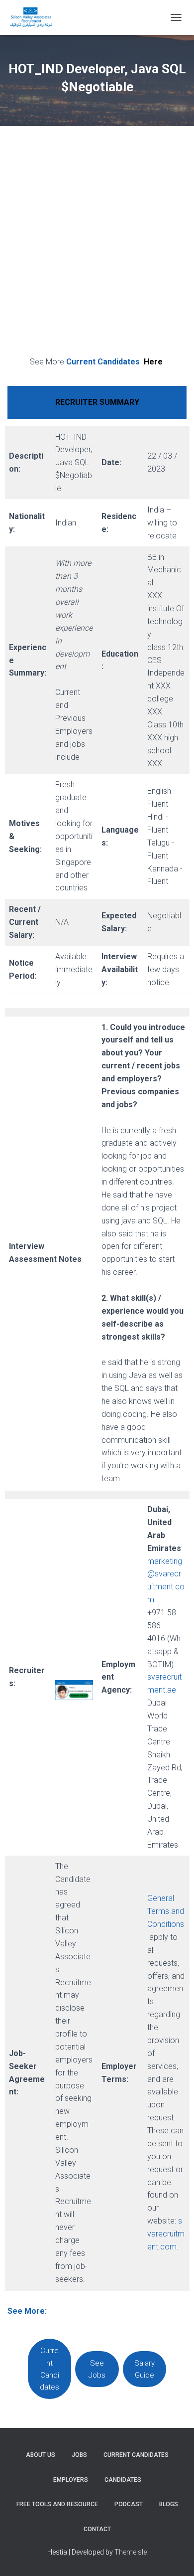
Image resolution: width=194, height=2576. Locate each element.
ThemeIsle (131, 2552)
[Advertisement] (97, 243)
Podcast (129, 2504)
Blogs (169, 2504)
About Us (41, 2455)
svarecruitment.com (166, 2234)
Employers (71, 2480)
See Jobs (97, 2369)
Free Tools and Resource (57, 2504)
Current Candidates (114, 362)
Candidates (123, 2480)
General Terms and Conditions (166, 1911)
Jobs (79, 2455)
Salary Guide (145, 2369)
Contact (97, 2529)
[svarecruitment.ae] (35, 17)
